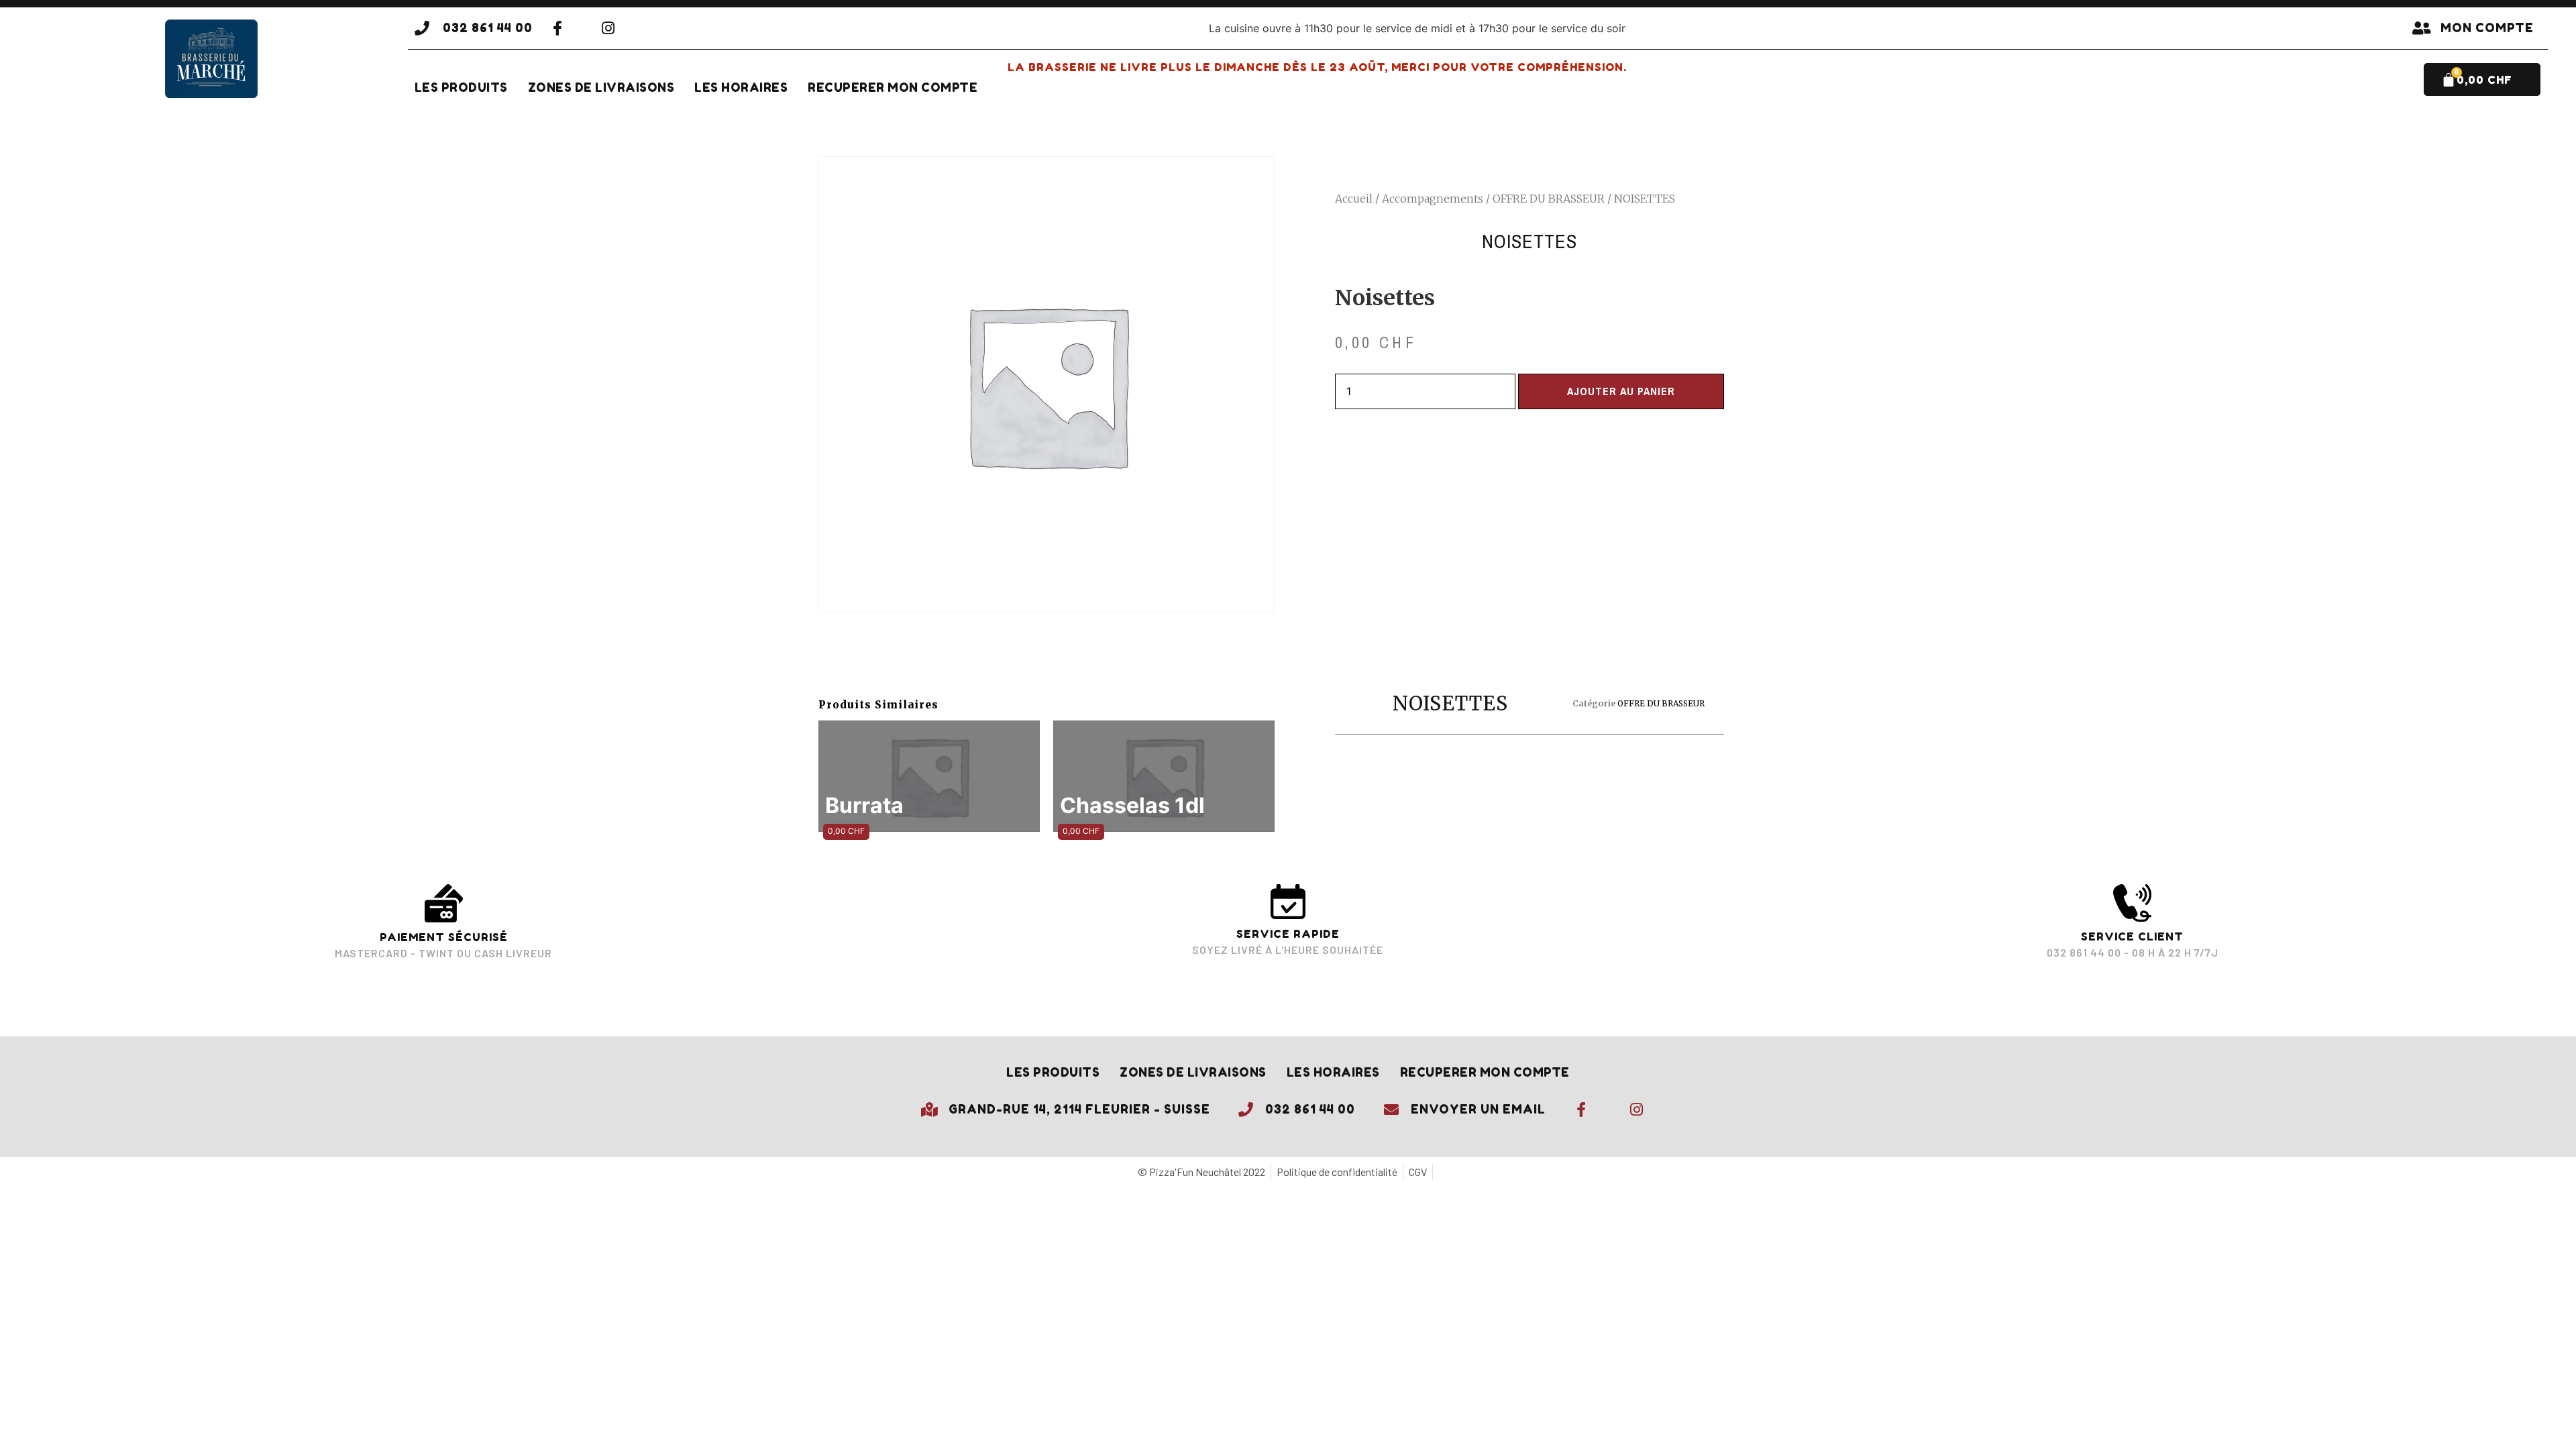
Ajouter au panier (1621, 391)
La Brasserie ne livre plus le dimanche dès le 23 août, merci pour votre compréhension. (1317, 67)
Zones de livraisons (601, 88)
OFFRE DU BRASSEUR (1549, 199)
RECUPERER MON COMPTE (893, 88)
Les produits (461, 88)
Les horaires (741, 88)
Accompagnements (1433, 199)
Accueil (1354, 199)
